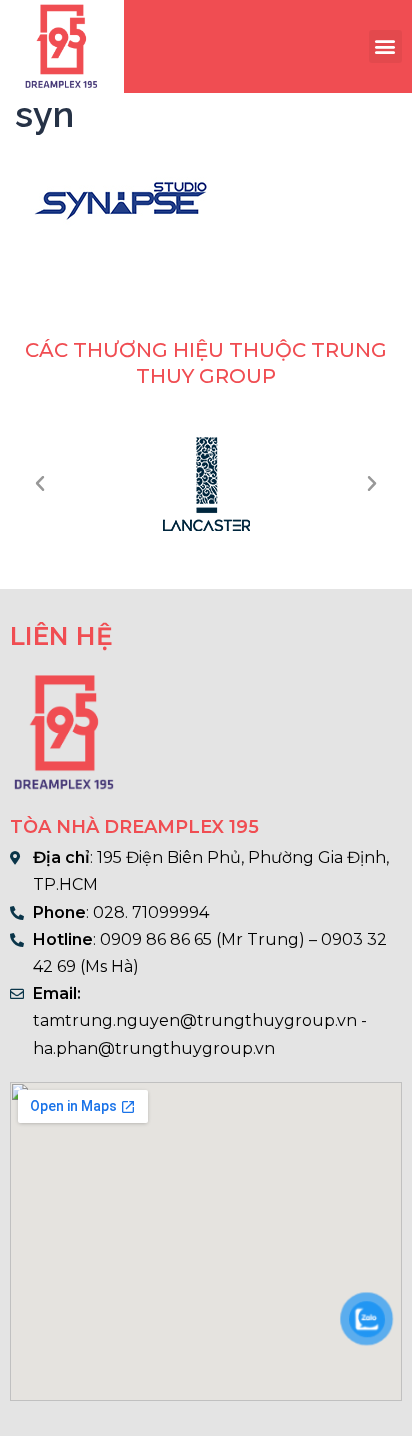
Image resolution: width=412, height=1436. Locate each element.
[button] (385, 46)
